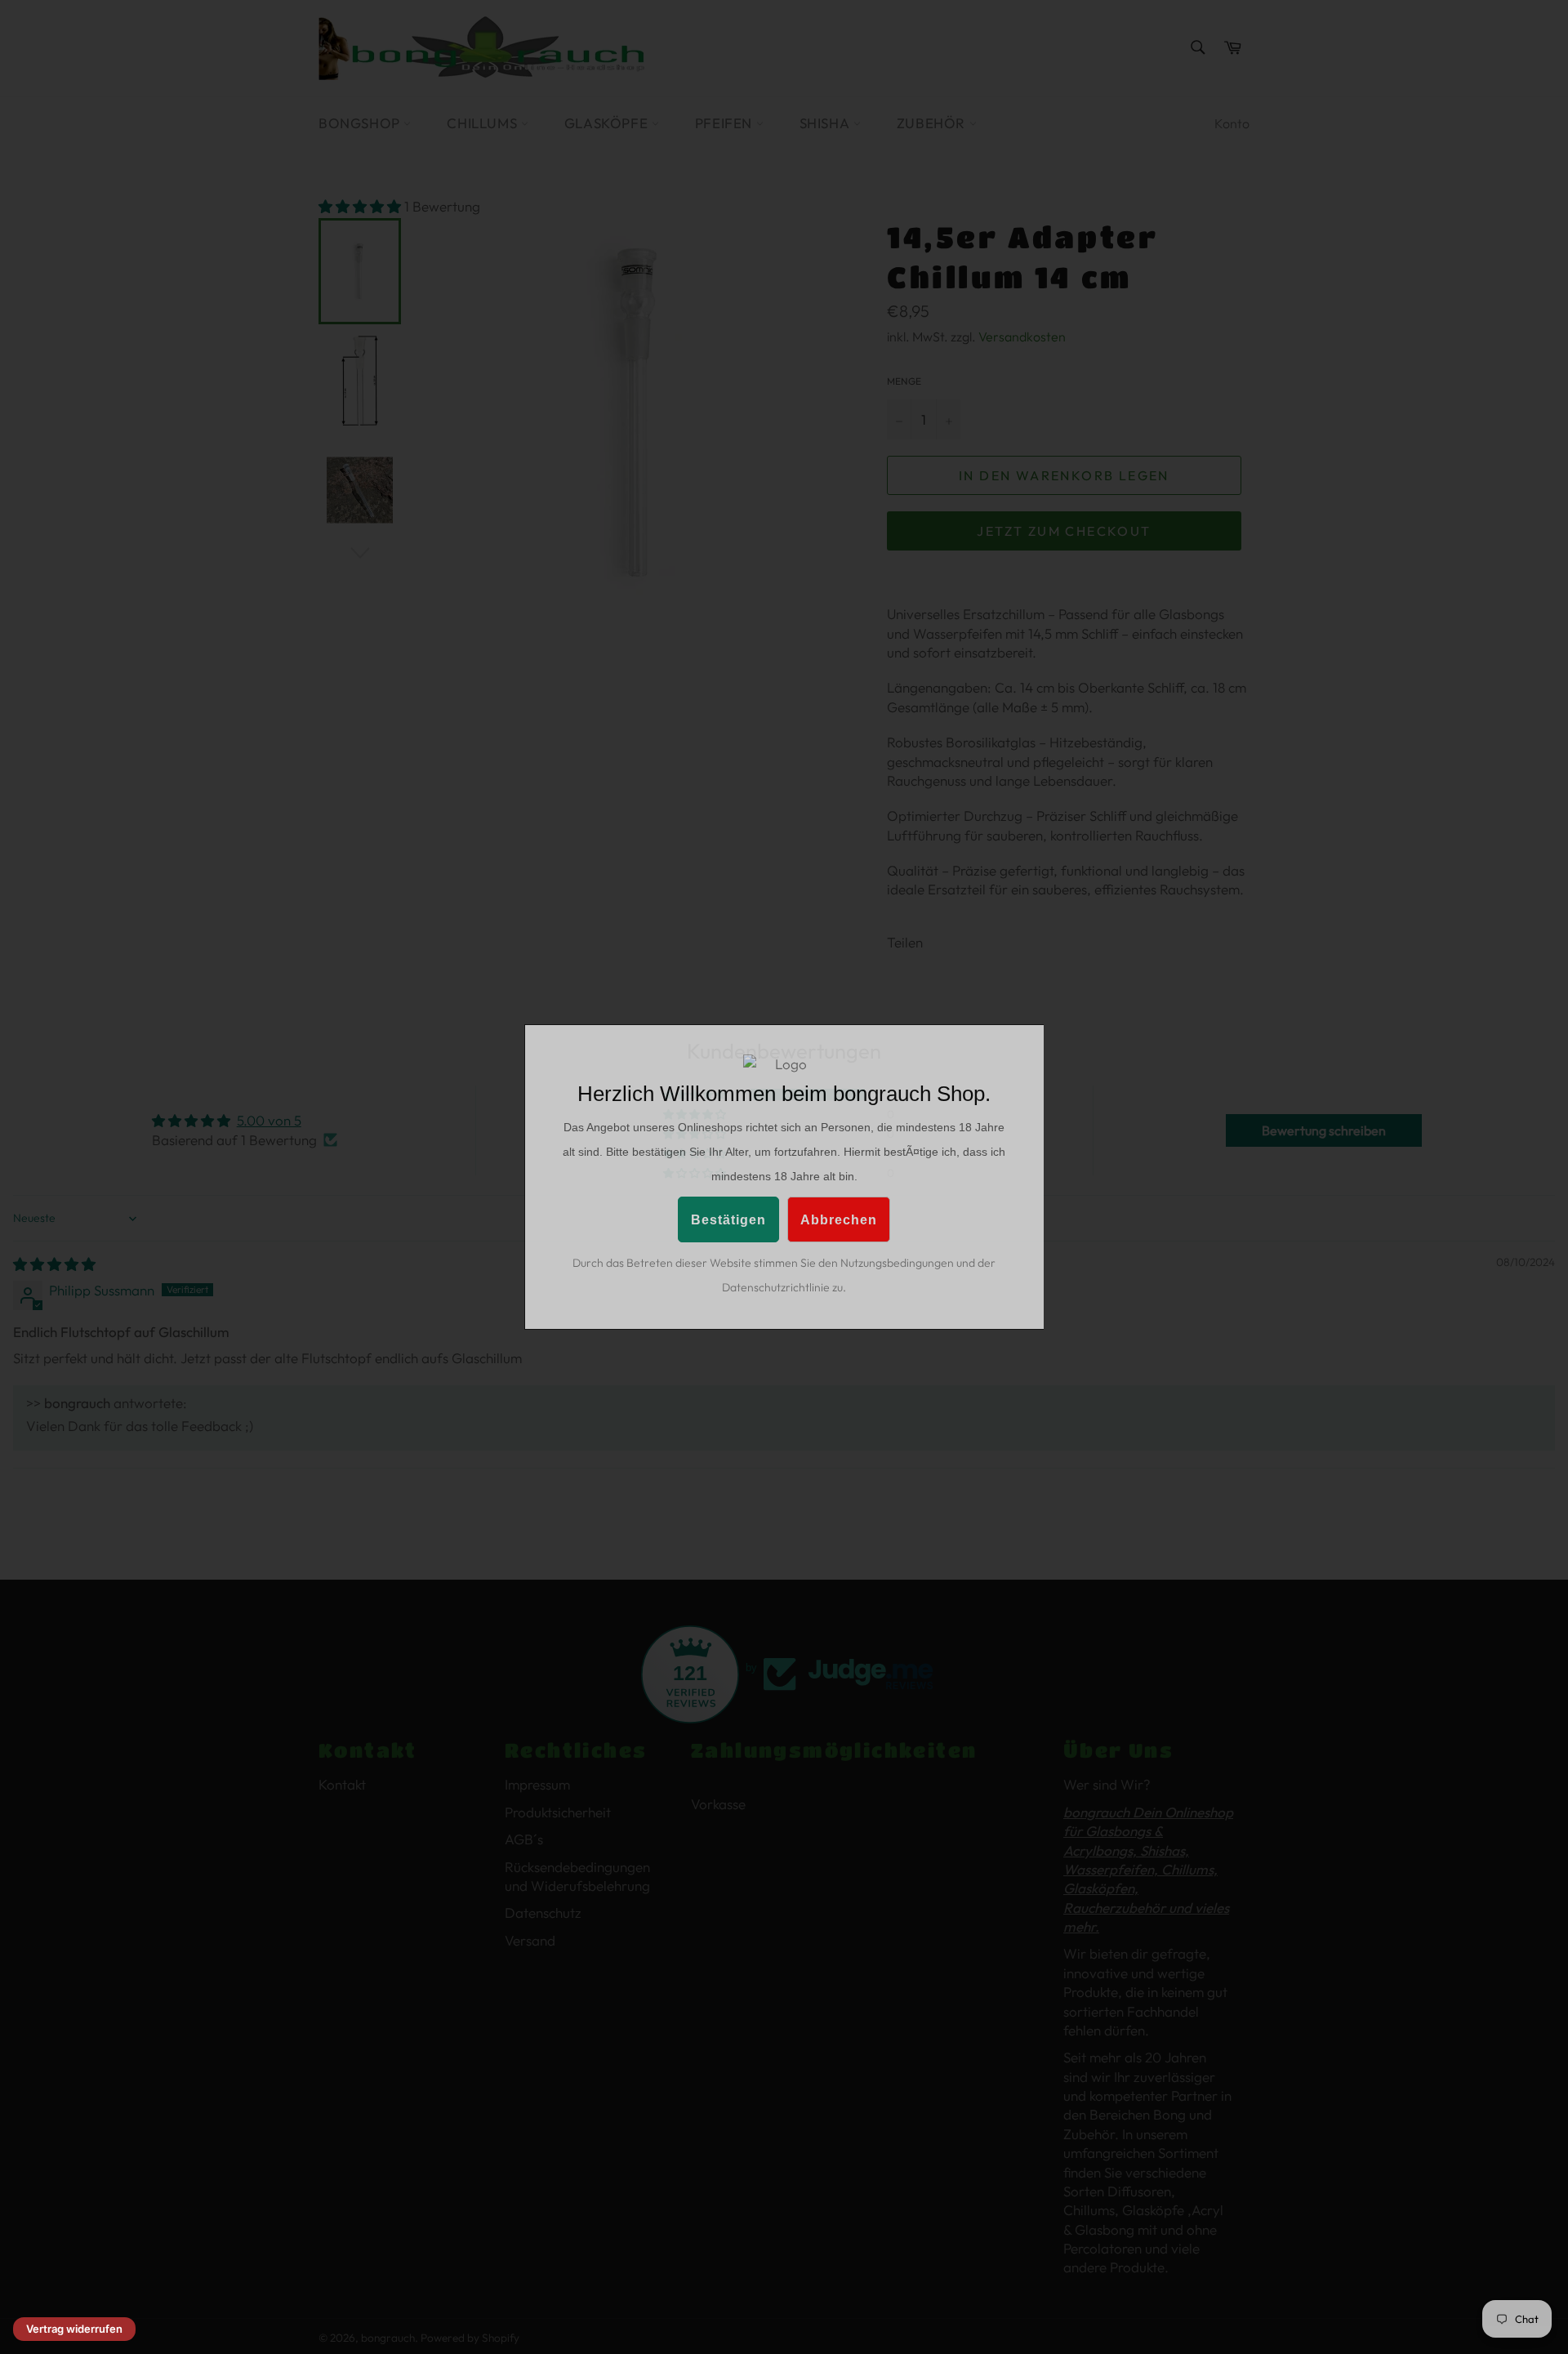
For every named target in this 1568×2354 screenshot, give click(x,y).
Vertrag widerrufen (74, 2329)
